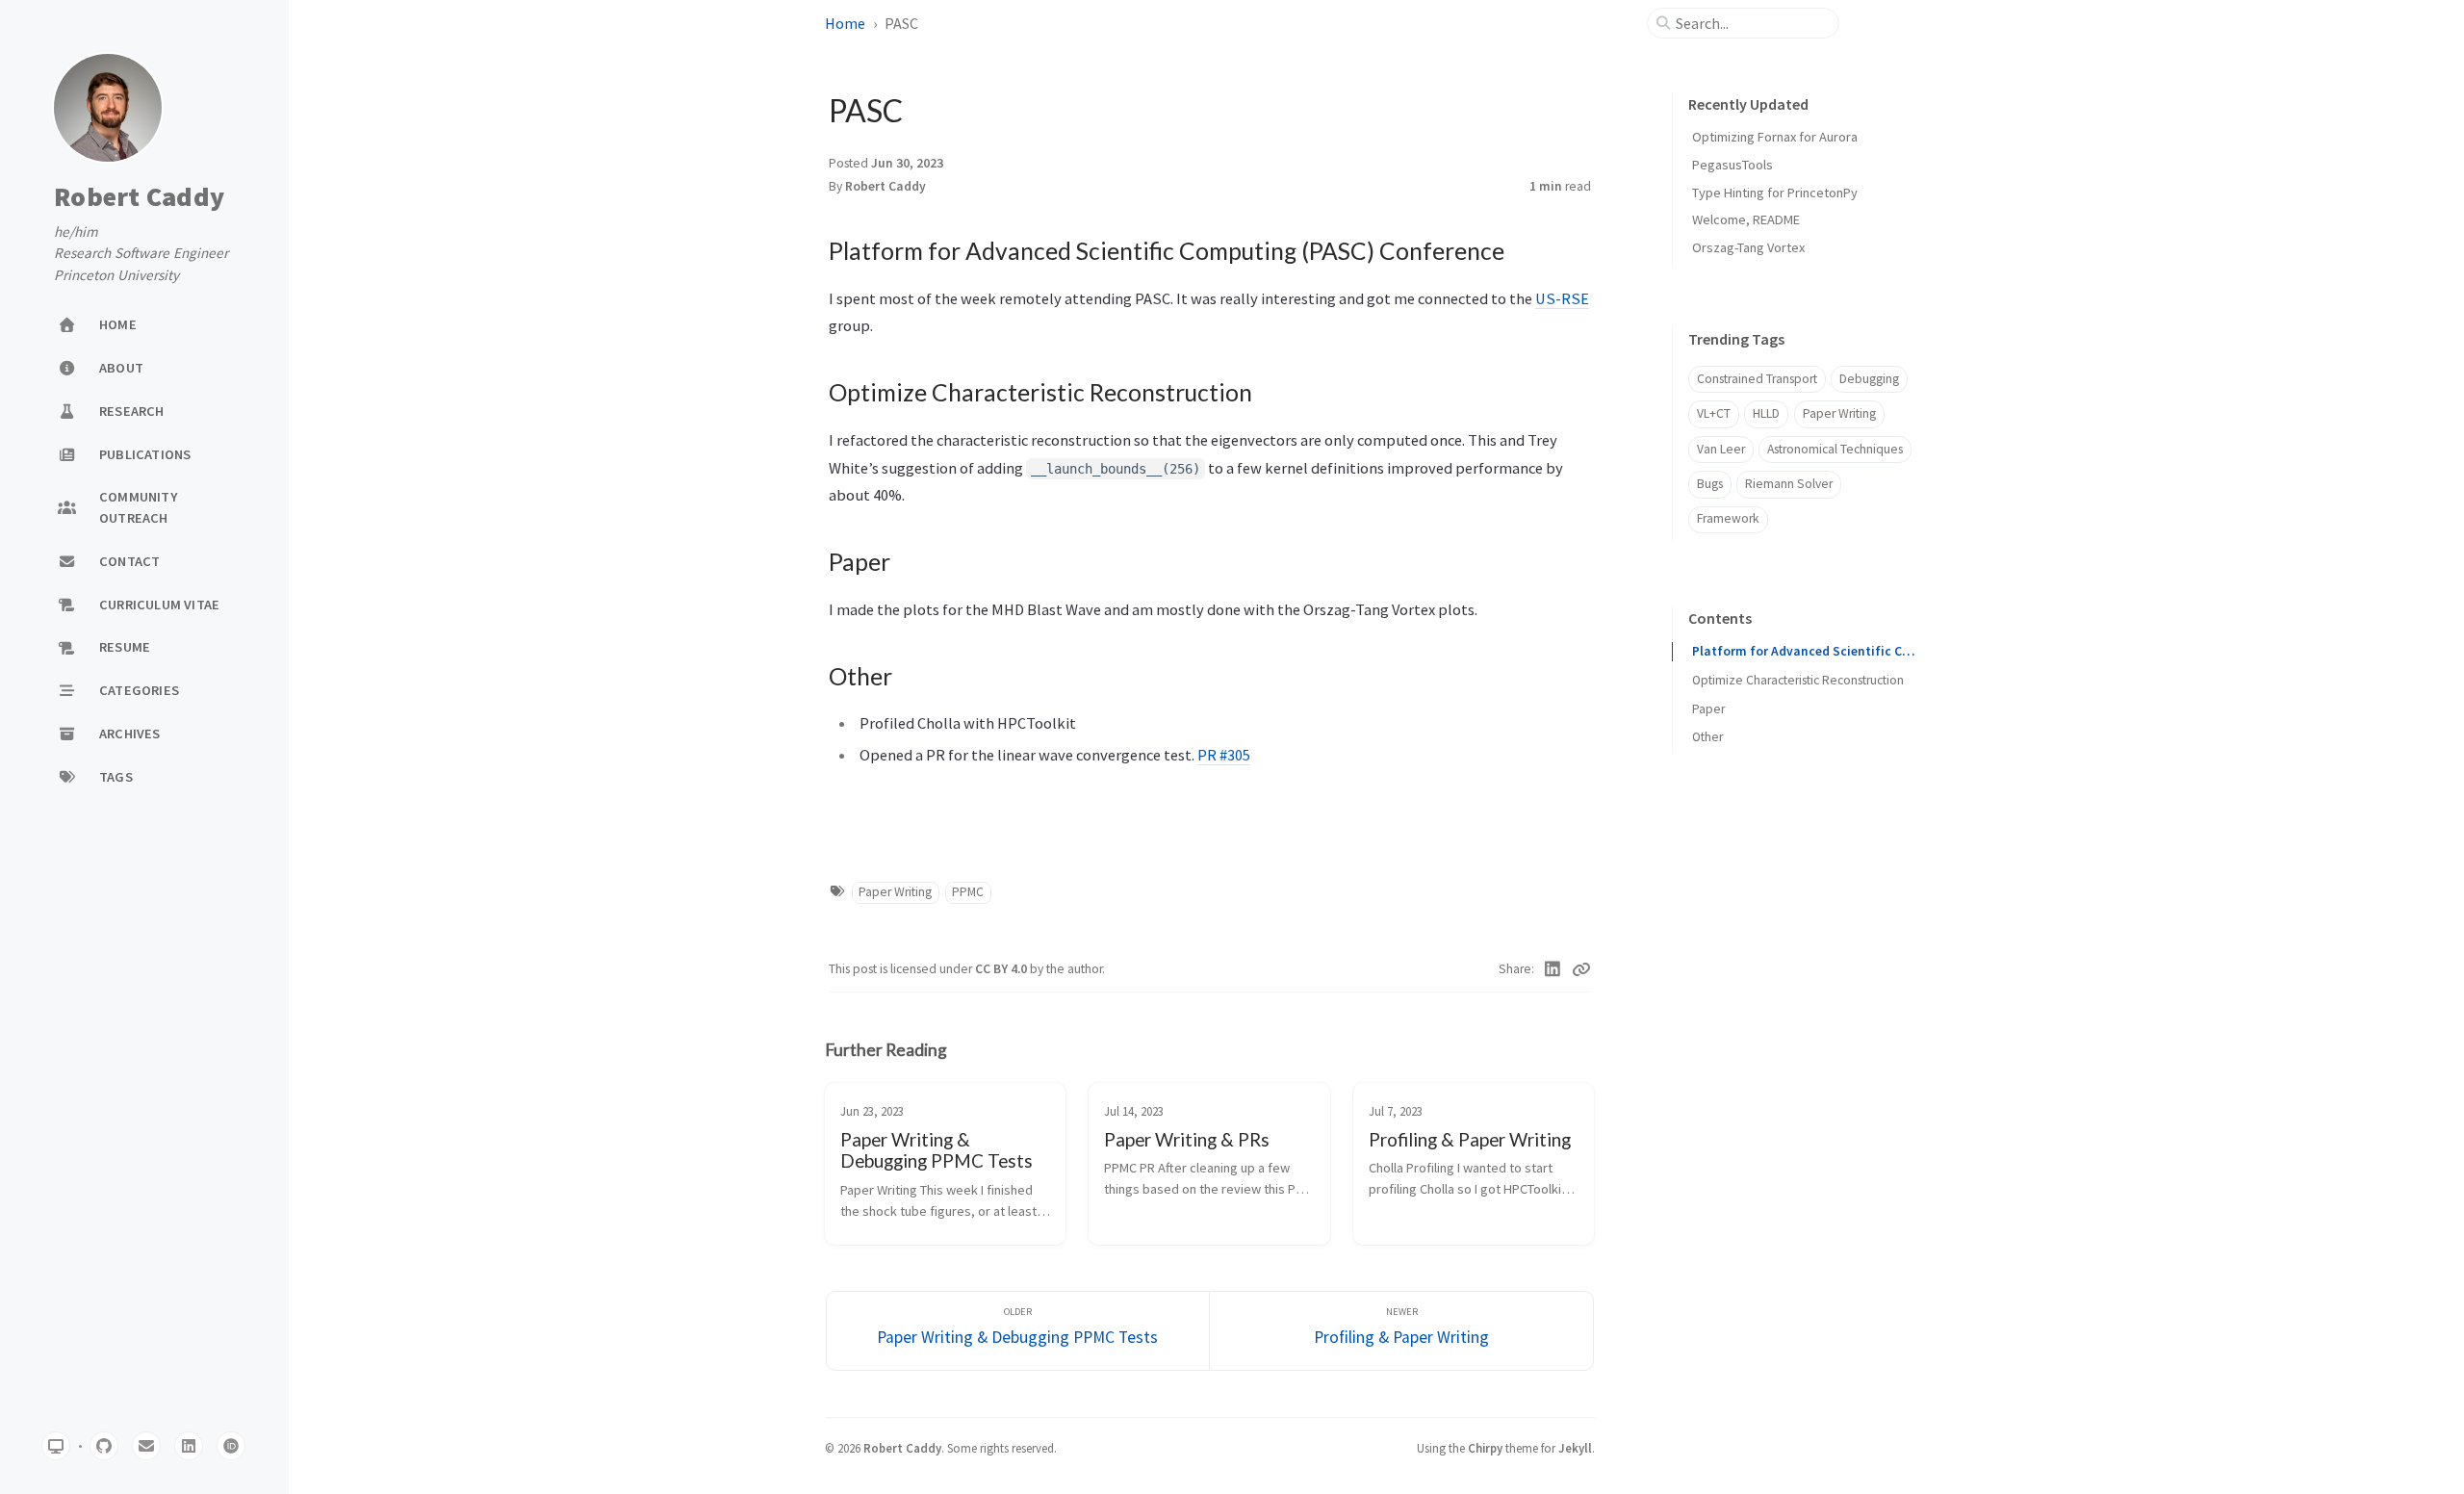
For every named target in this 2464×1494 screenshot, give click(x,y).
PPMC (968, 892)
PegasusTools (1732, 165)
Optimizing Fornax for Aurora (1775, 137)
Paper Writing (895, 892)
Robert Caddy (139, 197)
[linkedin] (189, 1446)
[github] (104, 1446)
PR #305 (1224, 755)
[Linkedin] (1553, 969)
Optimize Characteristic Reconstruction (1798, 680)
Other (1707, 738)
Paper (1708, 709)
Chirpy (1485, 1448)
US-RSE (1562, 298)
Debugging (1869, 379)
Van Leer (1721, 449)
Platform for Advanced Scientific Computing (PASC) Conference (1805, 651)
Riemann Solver (1789, 484)
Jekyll (1575, 1448)
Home (845, 23)
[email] (146, 1446)
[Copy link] (1581, 969)
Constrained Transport (1757, 379)
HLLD (1766, 413)
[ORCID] (231, 1446)
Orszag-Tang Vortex (1748, 247)
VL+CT (1714, 413)
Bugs (1710, 484)
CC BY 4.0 (1002, 969)
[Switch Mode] (56, 1446)
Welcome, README (1746, 219)
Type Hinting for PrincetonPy (1775, 193)
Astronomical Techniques (1835, 449)
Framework (1728, 518)
